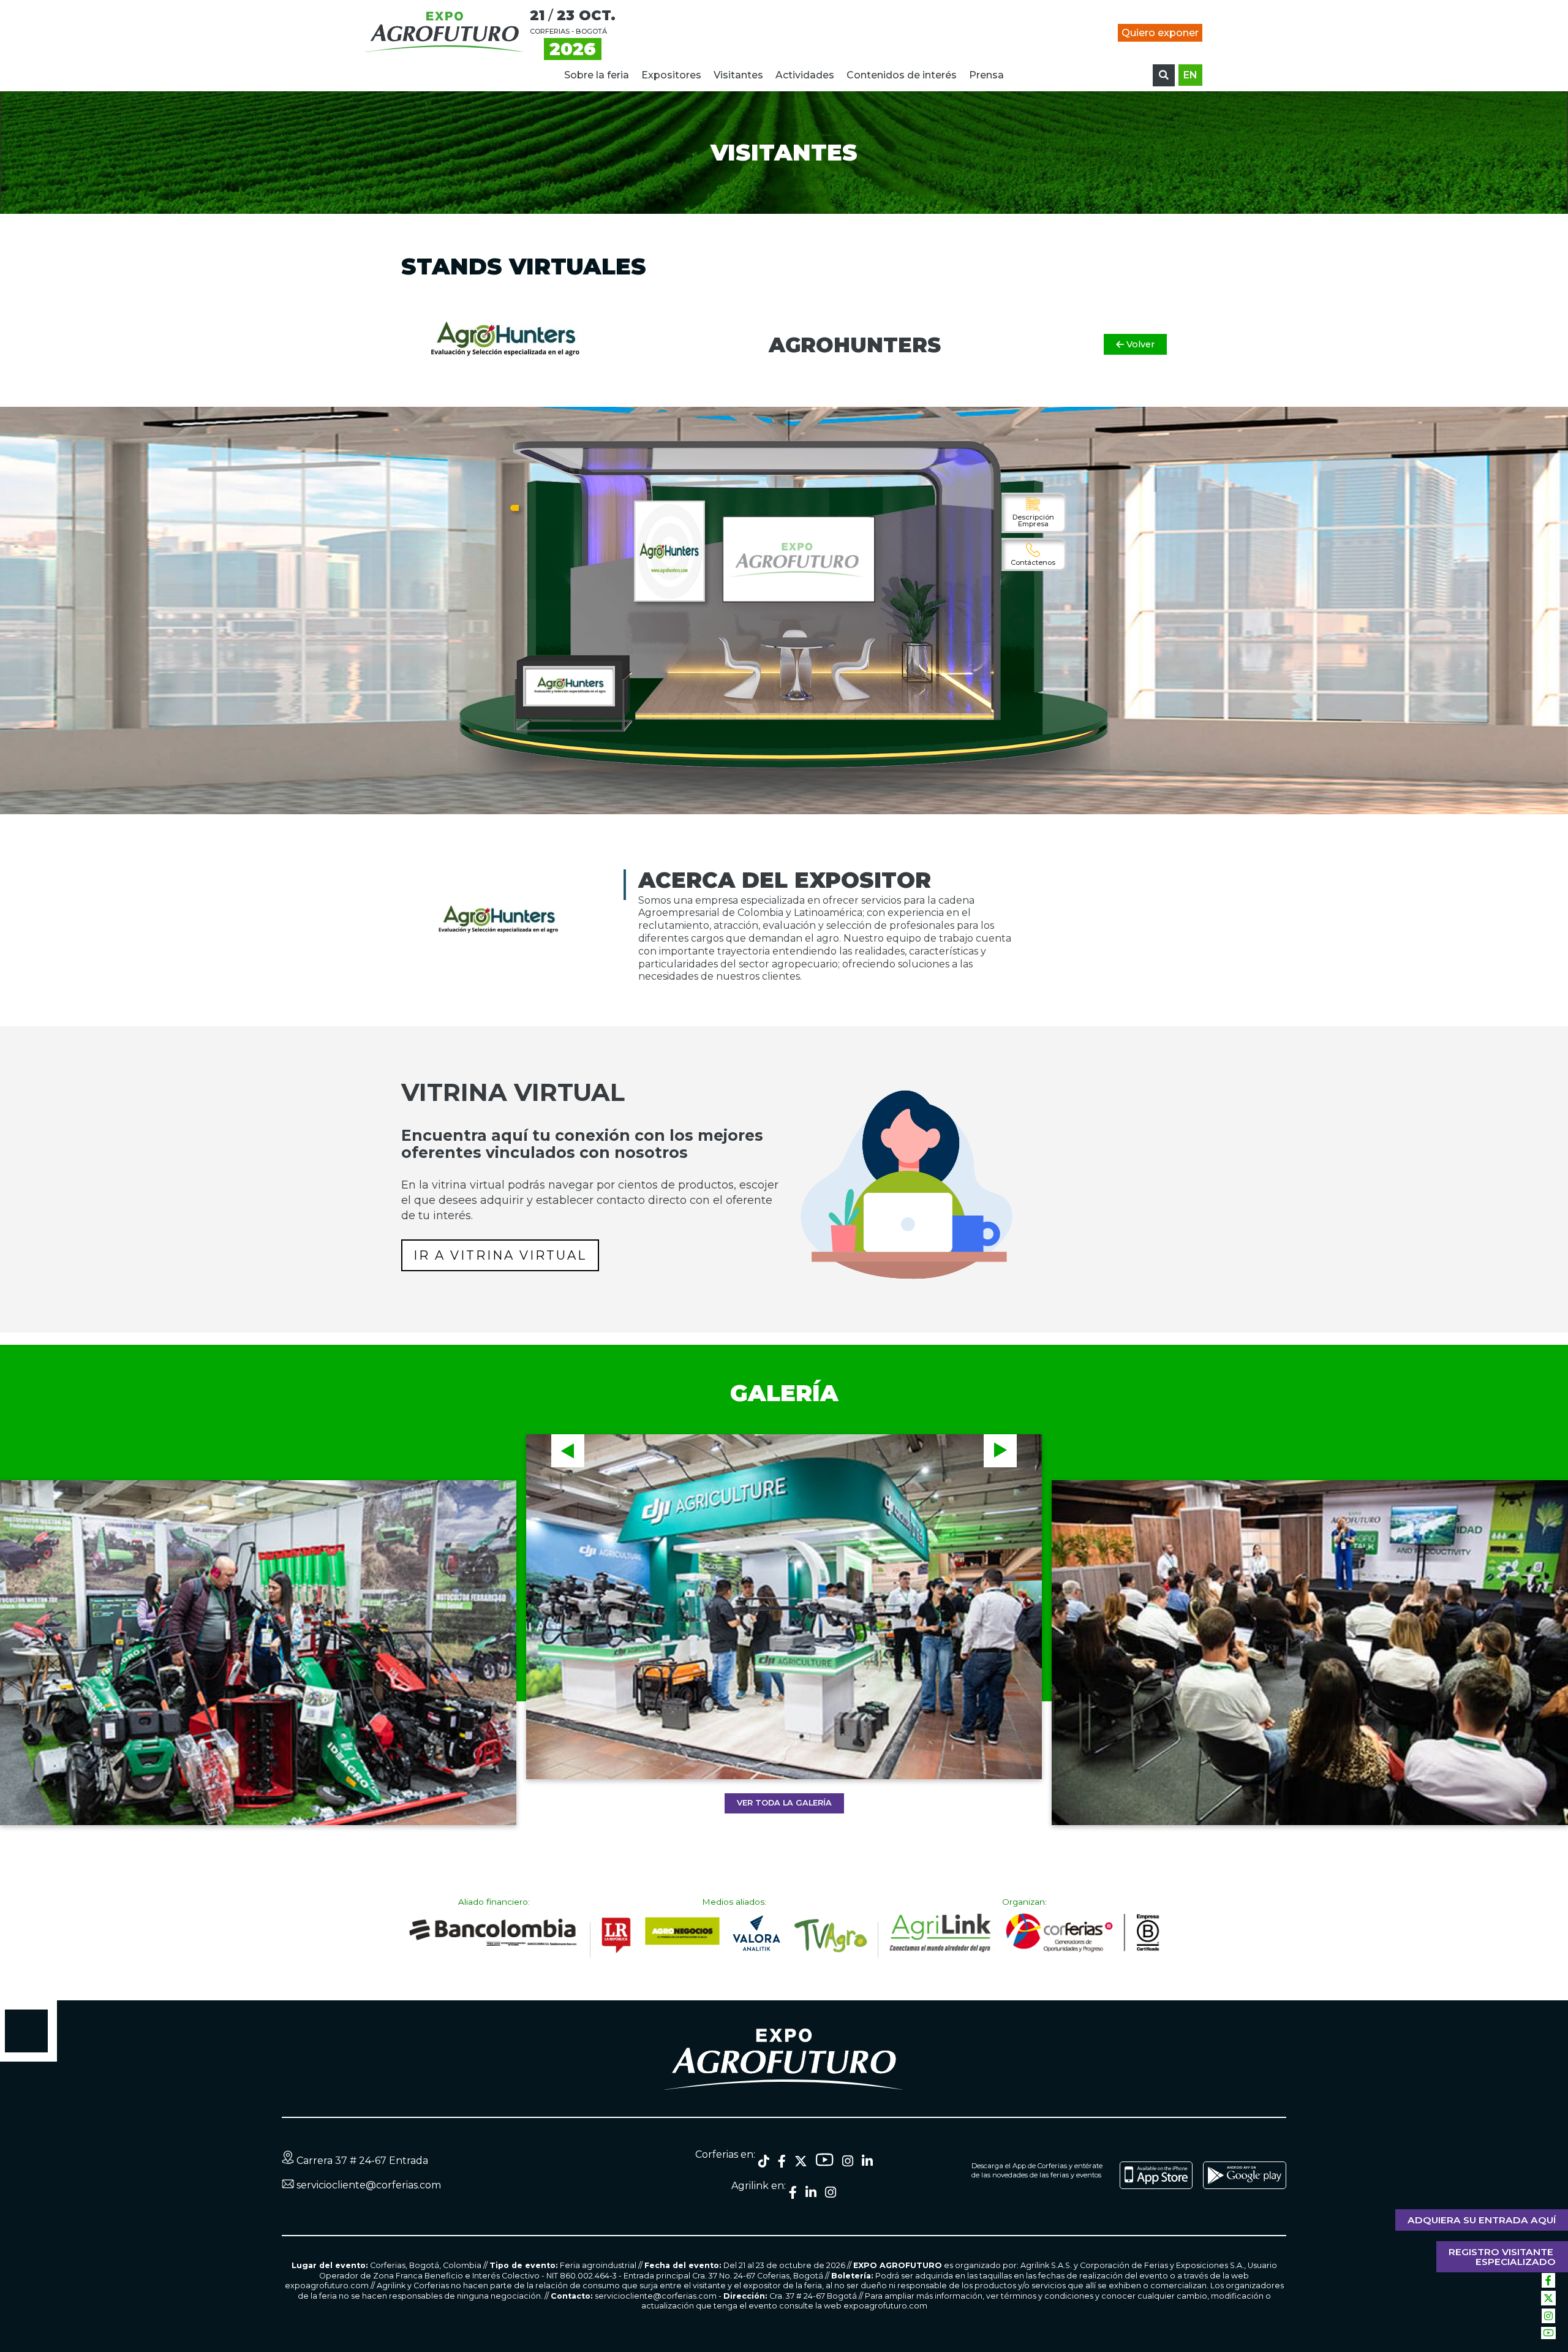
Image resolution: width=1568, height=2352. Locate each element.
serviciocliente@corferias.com (369, 2185)
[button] (568, 1451)
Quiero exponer (1160, 33)
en (1190, 75)
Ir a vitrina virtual (500, 1255)
